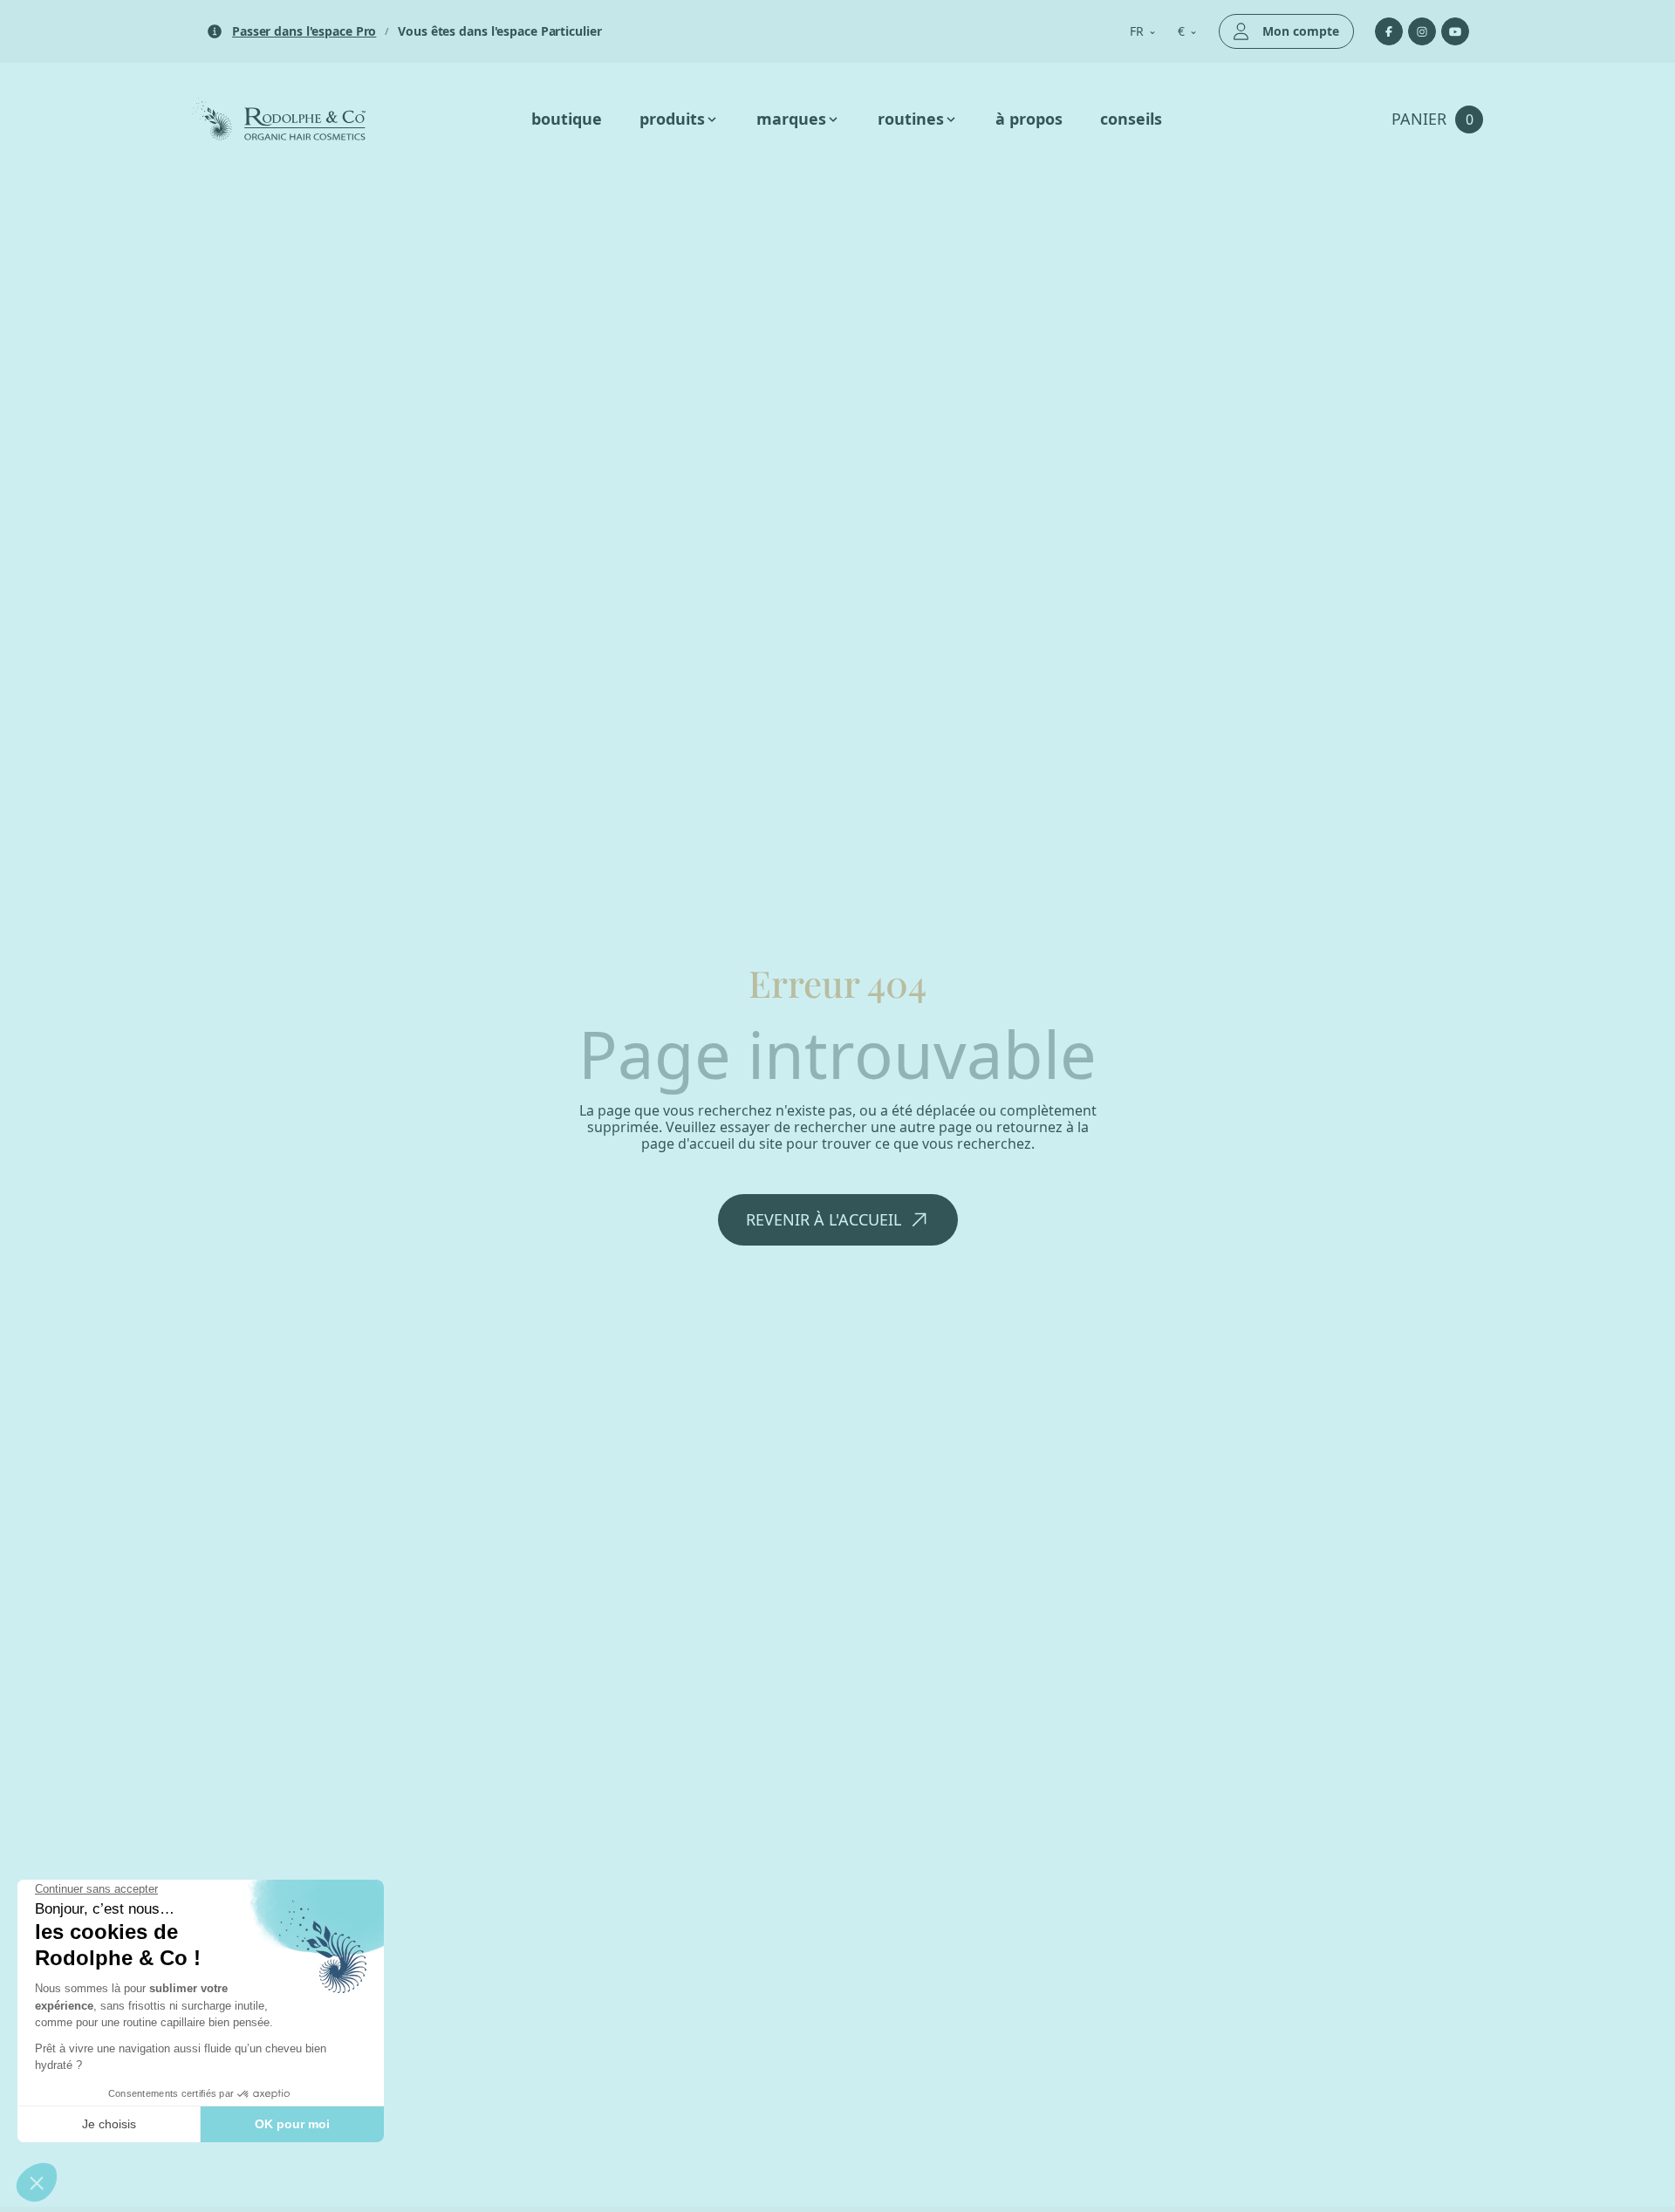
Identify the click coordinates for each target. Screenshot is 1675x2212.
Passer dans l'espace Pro (304, 32)
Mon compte (1301, 31)
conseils (1131, 119)
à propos (1029, 119)
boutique (567, 119)
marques (791, 119)
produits (672, 119)
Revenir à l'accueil (824, 1222)
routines (911, 119)
